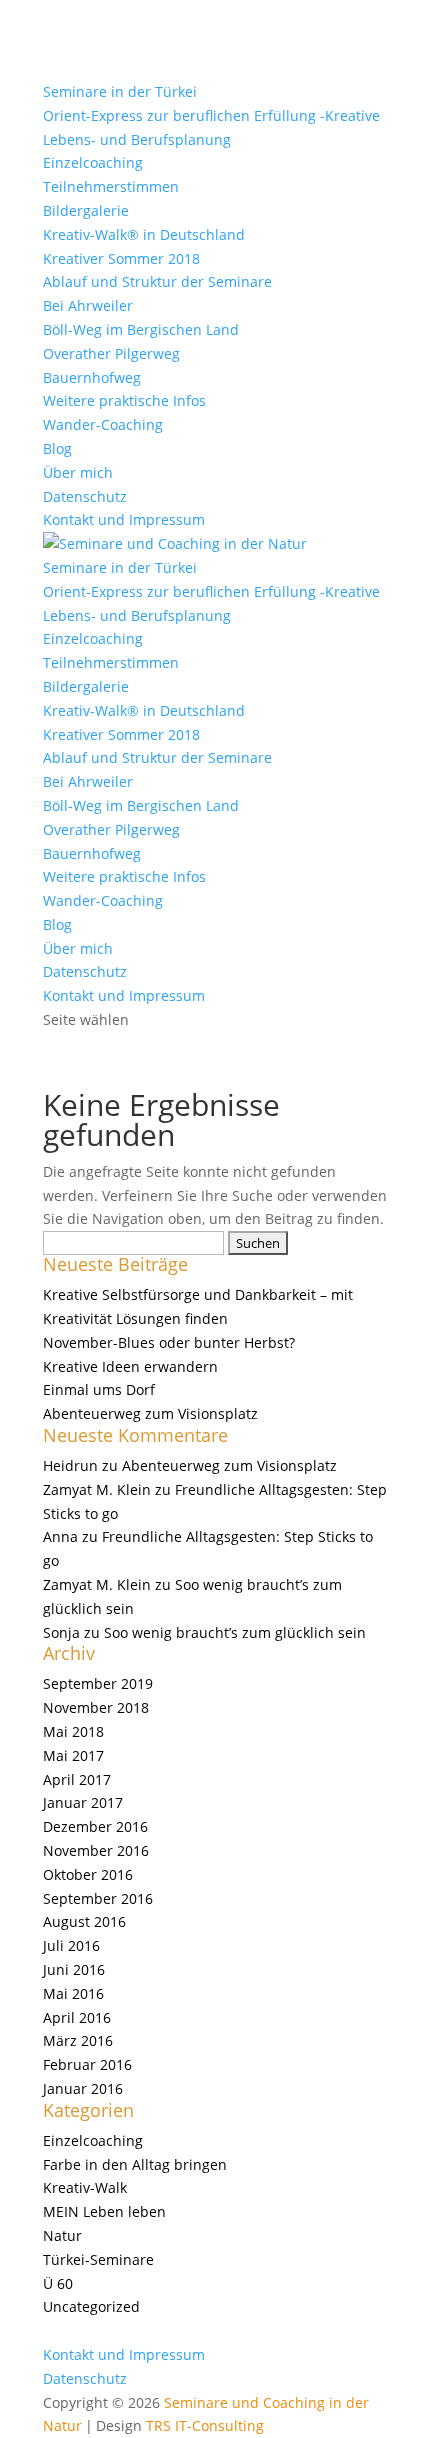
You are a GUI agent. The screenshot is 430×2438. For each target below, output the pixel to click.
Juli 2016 (71, 1945)
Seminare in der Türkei (120, 91)
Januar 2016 (83, 2088)
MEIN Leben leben (104, 2211)
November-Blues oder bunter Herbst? (169, 1342)
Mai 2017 (73, 1755)
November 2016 (96, 1850)
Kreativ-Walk (85, 2187)
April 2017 (77, 1779)
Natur (62, 2235)
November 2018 (96, 1707)
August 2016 (84, 1921)
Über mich (78, 472)
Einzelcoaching (93, 162)
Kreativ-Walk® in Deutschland (144, 234)
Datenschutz (85, 496)
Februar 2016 (87, 2064)
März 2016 (78, 2040)
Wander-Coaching (103, 424)
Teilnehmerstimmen (111, 186)
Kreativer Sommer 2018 (121, 258)
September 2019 (98, 1683)
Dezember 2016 (95, 1826)
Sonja (61, 1632)
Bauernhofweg (92, 377)
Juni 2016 (74, 1969)
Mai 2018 (73, 1731)
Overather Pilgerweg (111, 353)
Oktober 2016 (88, 1874)
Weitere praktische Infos (124, 400)
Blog (57, 448)
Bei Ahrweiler (88, 305)
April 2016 (77, 2017)
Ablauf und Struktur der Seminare (157, 281)
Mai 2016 (73, 1993)
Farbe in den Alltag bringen (135, 2164)
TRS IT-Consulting (205, 2425)
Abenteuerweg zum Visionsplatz (150, 1413)
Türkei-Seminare (98, 2259)
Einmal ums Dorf (99, 1389)
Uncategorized (91, 2306)
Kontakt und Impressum (124, 519)
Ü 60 (58, 2283)
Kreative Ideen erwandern (130, 1366)
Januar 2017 (83, 1802)
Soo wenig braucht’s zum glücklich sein (235, 1632)
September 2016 (98, 1898)
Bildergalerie (86, 210)
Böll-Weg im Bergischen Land (141, 329)
